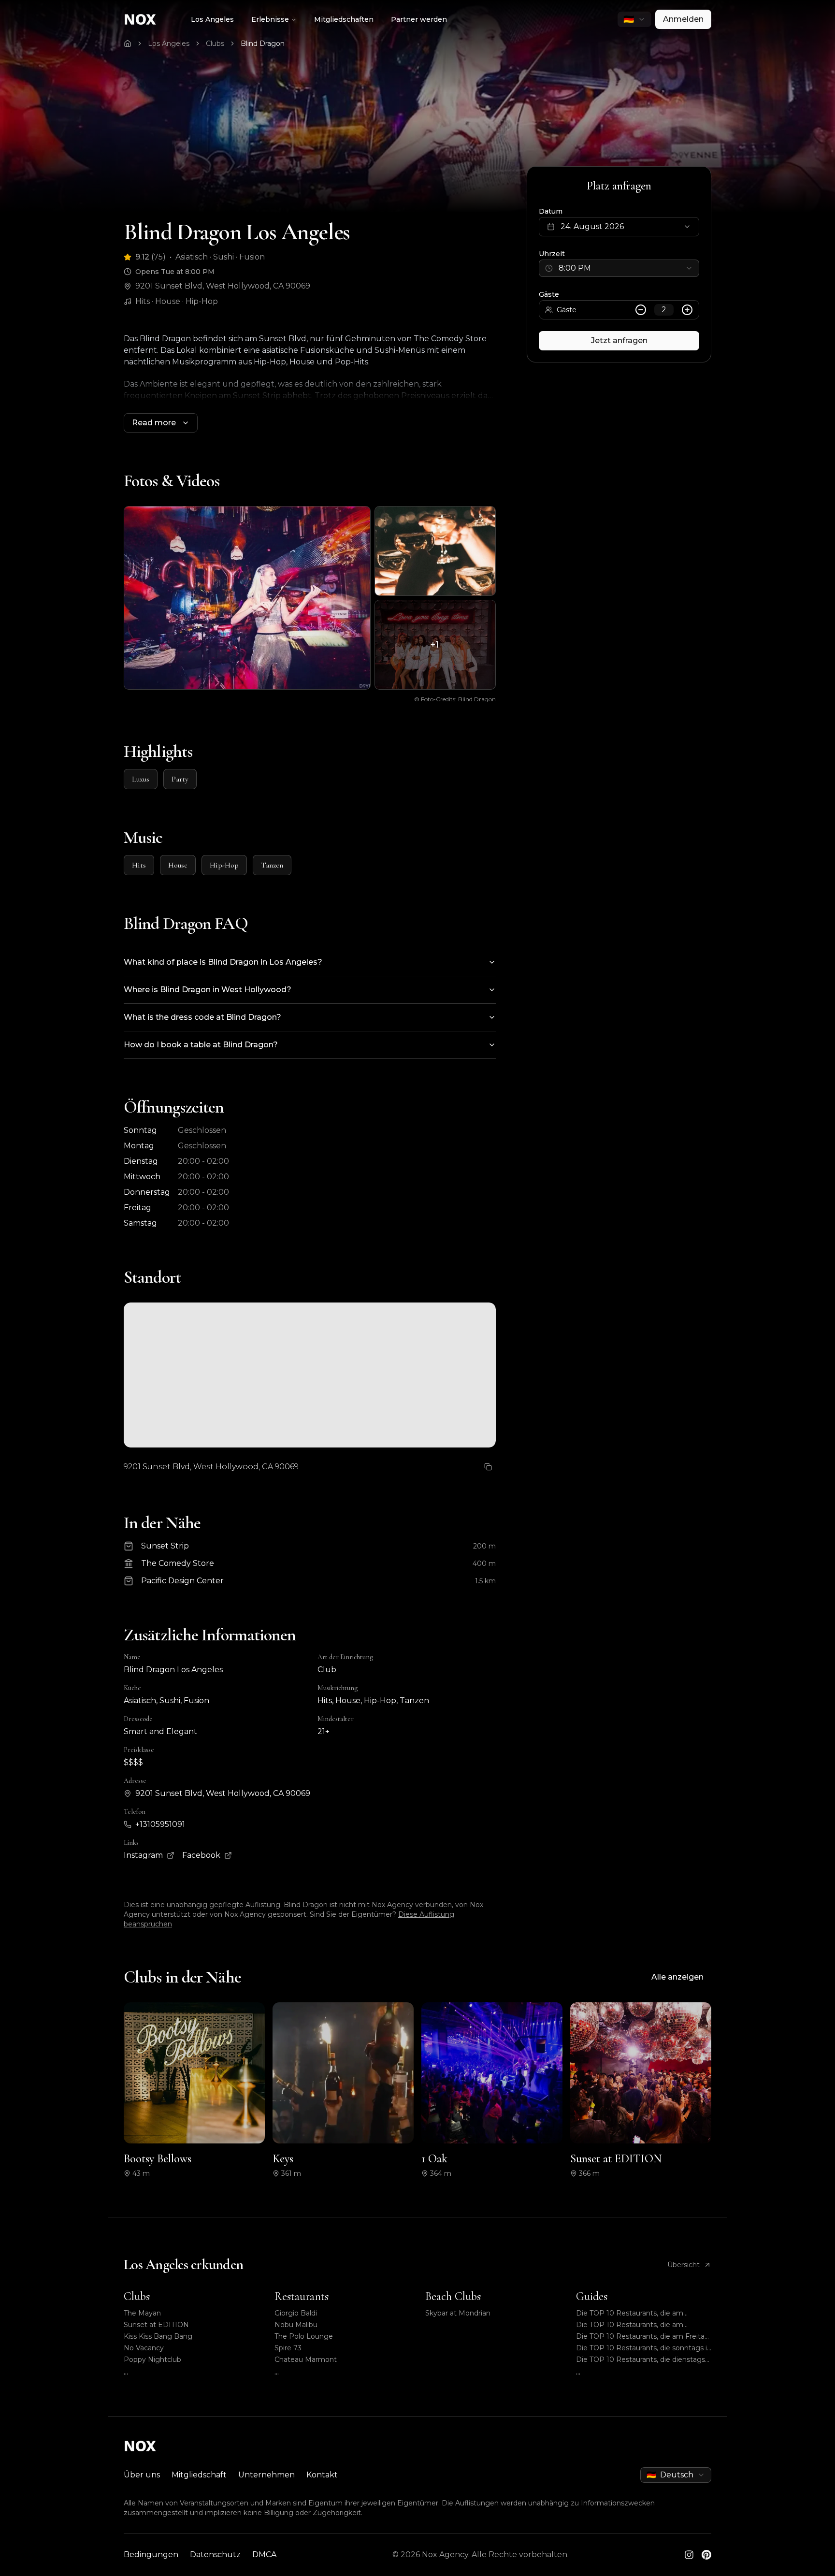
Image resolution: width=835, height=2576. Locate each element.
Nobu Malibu (296, 2325)
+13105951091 (160, 1824)
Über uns (142, 2475)
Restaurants (302, 2296)
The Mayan (142, 2313)
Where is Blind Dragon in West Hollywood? (208, 990)
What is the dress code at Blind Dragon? (202, 1017)
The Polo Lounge (304, 2336)
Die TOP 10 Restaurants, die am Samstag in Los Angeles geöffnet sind (641, 2313)
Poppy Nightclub (152, 2359)
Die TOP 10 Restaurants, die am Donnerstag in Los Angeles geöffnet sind (638, 2325)
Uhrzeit (552, 254)
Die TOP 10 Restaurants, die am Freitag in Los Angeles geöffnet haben (643, 2337)
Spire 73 (288, 2348)
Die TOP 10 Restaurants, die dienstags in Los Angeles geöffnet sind (641, 2360)
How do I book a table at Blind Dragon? (201, 1045)
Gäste (549, 294)
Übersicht (684, 2265)
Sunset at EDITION (156, 2325)
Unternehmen (266, 2475)
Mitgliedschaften (344, 19)
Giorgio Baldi (296, 2313)
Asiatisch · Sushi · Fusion (220, 257)
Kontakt (322, 2475)
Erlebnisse (270, 19)
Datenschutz (215, 2554)
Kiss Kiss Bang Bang (158, 2336)
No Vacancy (144, 2348)
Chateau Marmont (306, 2359)
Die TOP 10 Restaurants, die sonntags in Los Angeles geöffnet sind (644, 2348)
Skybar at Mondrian (458, 2313)
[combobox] (634, 19)
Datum (551, 211)
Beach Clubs (453, 2296)
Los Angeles (212, 19)
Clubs (215, 43)
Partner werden (419, 19)
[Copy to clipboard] (488, 1467)
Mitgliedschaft (199, 2475)
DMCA (264, 2554)
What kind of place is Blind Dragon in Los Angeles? (223, 962)
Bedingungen (151, 2554)
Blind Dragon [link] (263, 43)
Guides (592, 2296)
